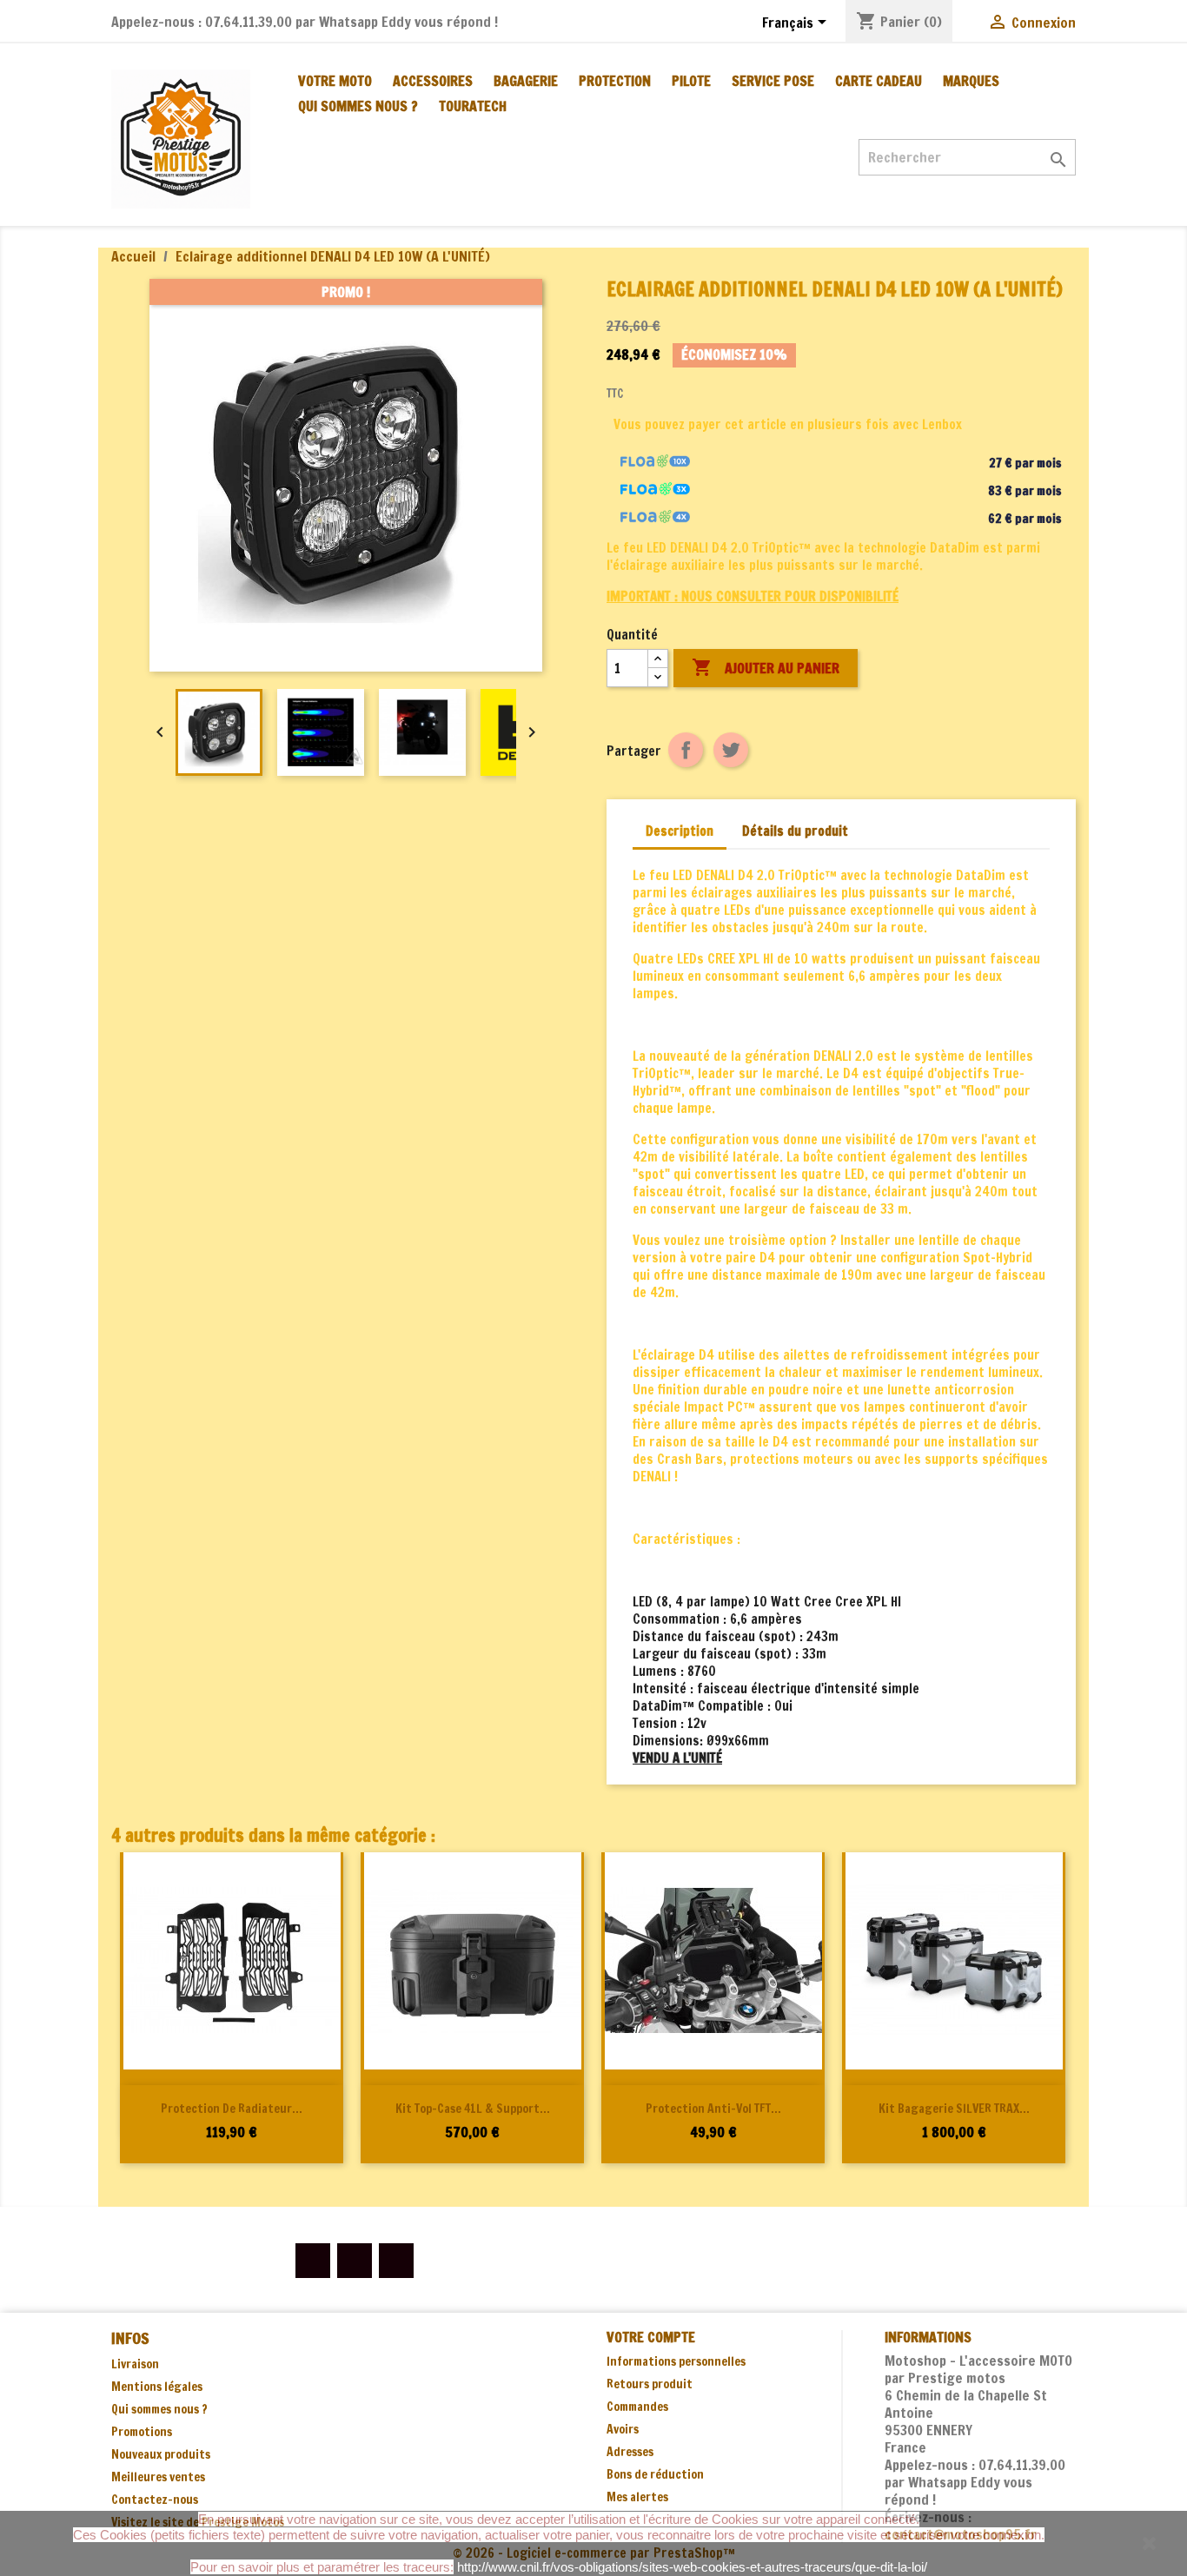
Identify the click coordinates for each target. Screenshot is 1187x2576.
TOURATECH (473, 106)
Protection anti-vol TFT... (713, 2109)
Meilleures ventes (158, 2477)
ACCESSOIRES (433, 81)
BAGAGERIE (526, 81)
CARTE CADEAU (879, 81)
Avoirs (623, 2429)
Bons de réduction (655, 2474)
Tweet (731, 750)
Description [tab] (680, 831)
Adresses (630, 2452)
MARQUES (971, 81)
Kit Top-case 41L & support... (473, 2109)
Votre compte (651, 2337)
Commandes (637, 2407)
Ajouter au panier (766, 667)
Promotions (142, 2432)
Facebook (313, 2261)
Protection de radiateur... (232, 2109)
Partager (686, 750)
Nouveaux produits (161, 2454)
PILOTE (691, 81)
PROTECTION (615, 81)
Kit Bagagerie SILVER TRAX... (954, 2109)
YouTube (355, 2261)
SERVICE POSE (773, 81)
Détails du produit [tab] (795, 831)
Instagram (396, 2261)
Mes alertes (637, 2497)
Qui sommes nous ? (358, 106)
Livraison (135, 2364)
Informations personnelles (676, 2361)
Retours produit (650, 2384)
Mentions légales (157, 2387)
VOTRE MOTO (335, 81)
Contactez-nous (155, 2500)
